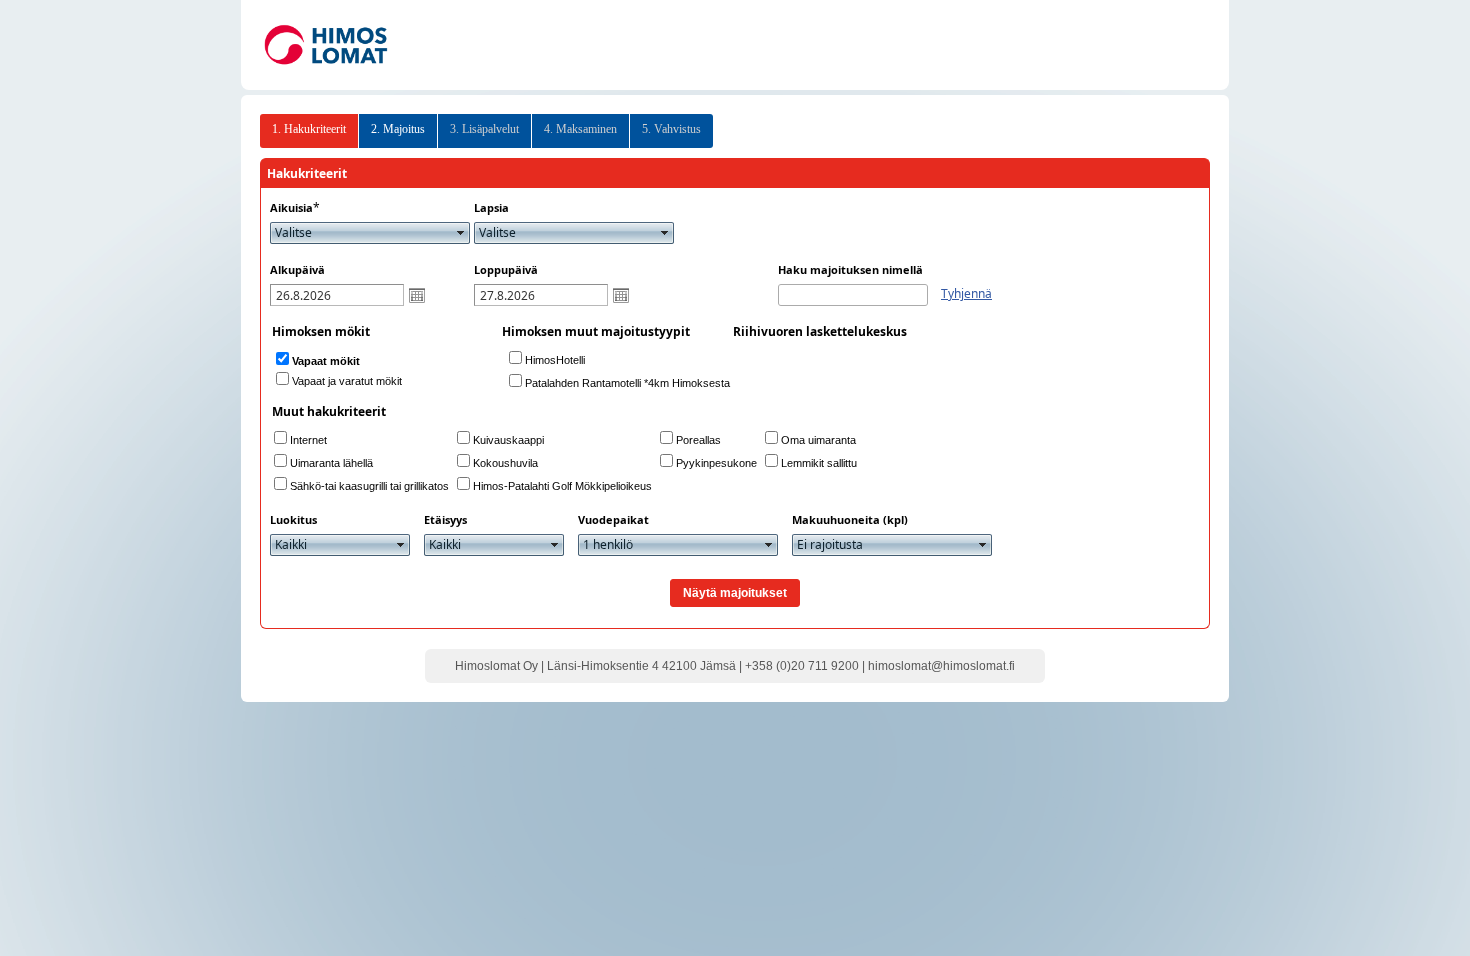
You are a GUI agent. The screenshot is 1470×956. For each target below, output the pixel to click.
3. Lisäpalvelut (484, 129)
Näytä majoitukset (735, 593)
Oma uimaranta (818, 440)
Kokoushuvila (505, 463)
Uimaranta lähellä (331, 463)
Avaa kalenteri (417, 295)
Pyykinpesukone (716, 463)
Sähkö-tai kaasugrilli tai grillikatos (369, 486)
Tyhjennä (966, 293)
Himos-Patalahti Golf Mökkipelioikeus (562, 486)
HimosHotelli (555, 360)
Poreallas (698, 440)
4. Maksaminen (580, 129)
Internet (308, 440)
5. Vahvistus (671, 129)
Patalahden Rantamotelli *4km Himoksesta (627, 383)
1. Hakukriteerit (309, 129)
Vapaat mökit (326, 361)
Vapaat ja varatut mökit (347, 381)
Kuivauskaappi (508, 440)
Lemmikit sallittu (819, 463)
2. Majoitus (398, 129)
